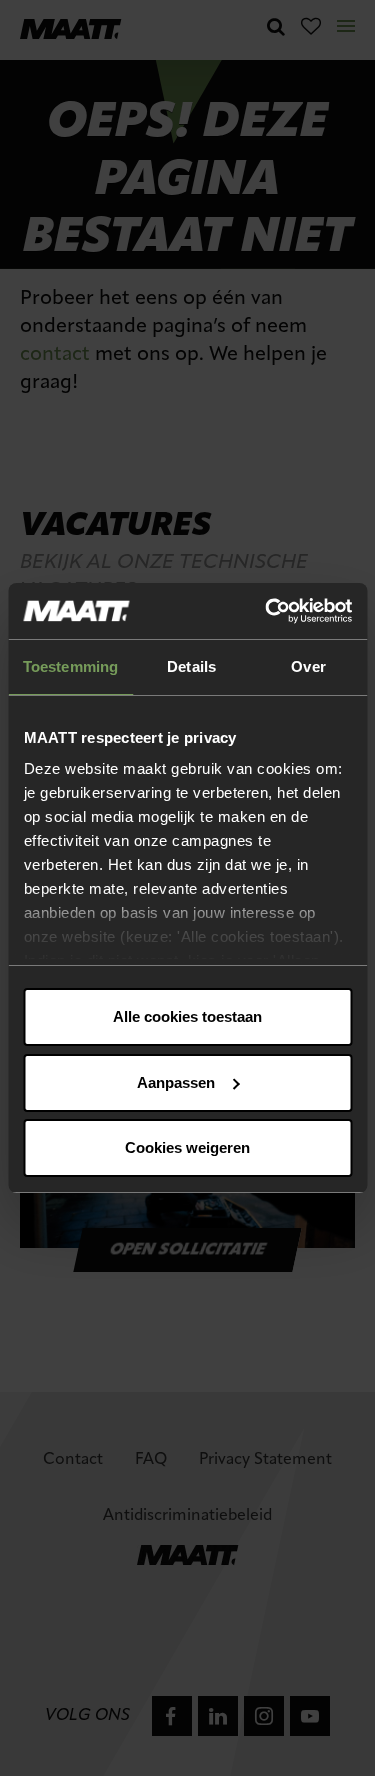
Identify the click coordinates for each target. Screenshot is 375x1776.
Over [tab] (308, 666)
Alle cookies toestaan (187, 1016)
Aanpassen (176, 1082)
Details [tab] (191, 666)
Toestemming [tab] (70, 666)
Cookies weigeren (187, 1147)
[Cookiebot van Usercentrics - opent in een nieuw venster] (267, 611)
